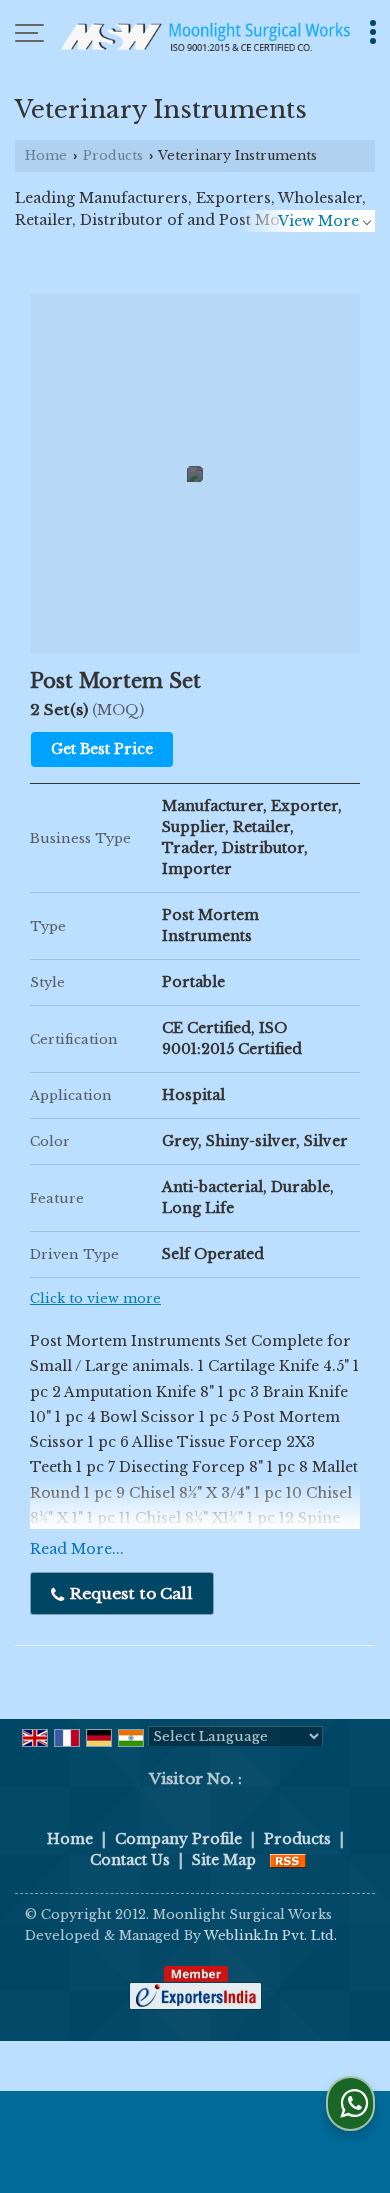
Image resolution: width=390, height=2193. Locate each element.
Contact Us (130, 1860)
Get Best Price (102, 749)
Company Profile (178, 1839)
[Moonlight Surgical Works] (205, 35)
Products (113, 155)
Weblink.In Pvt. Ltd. (270, 1935)
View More (318, 221)
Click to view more (95, 1298)
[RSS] (288, 1860)
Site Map (224, 1860)
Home (46, 155)
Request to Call (129, 1593)
